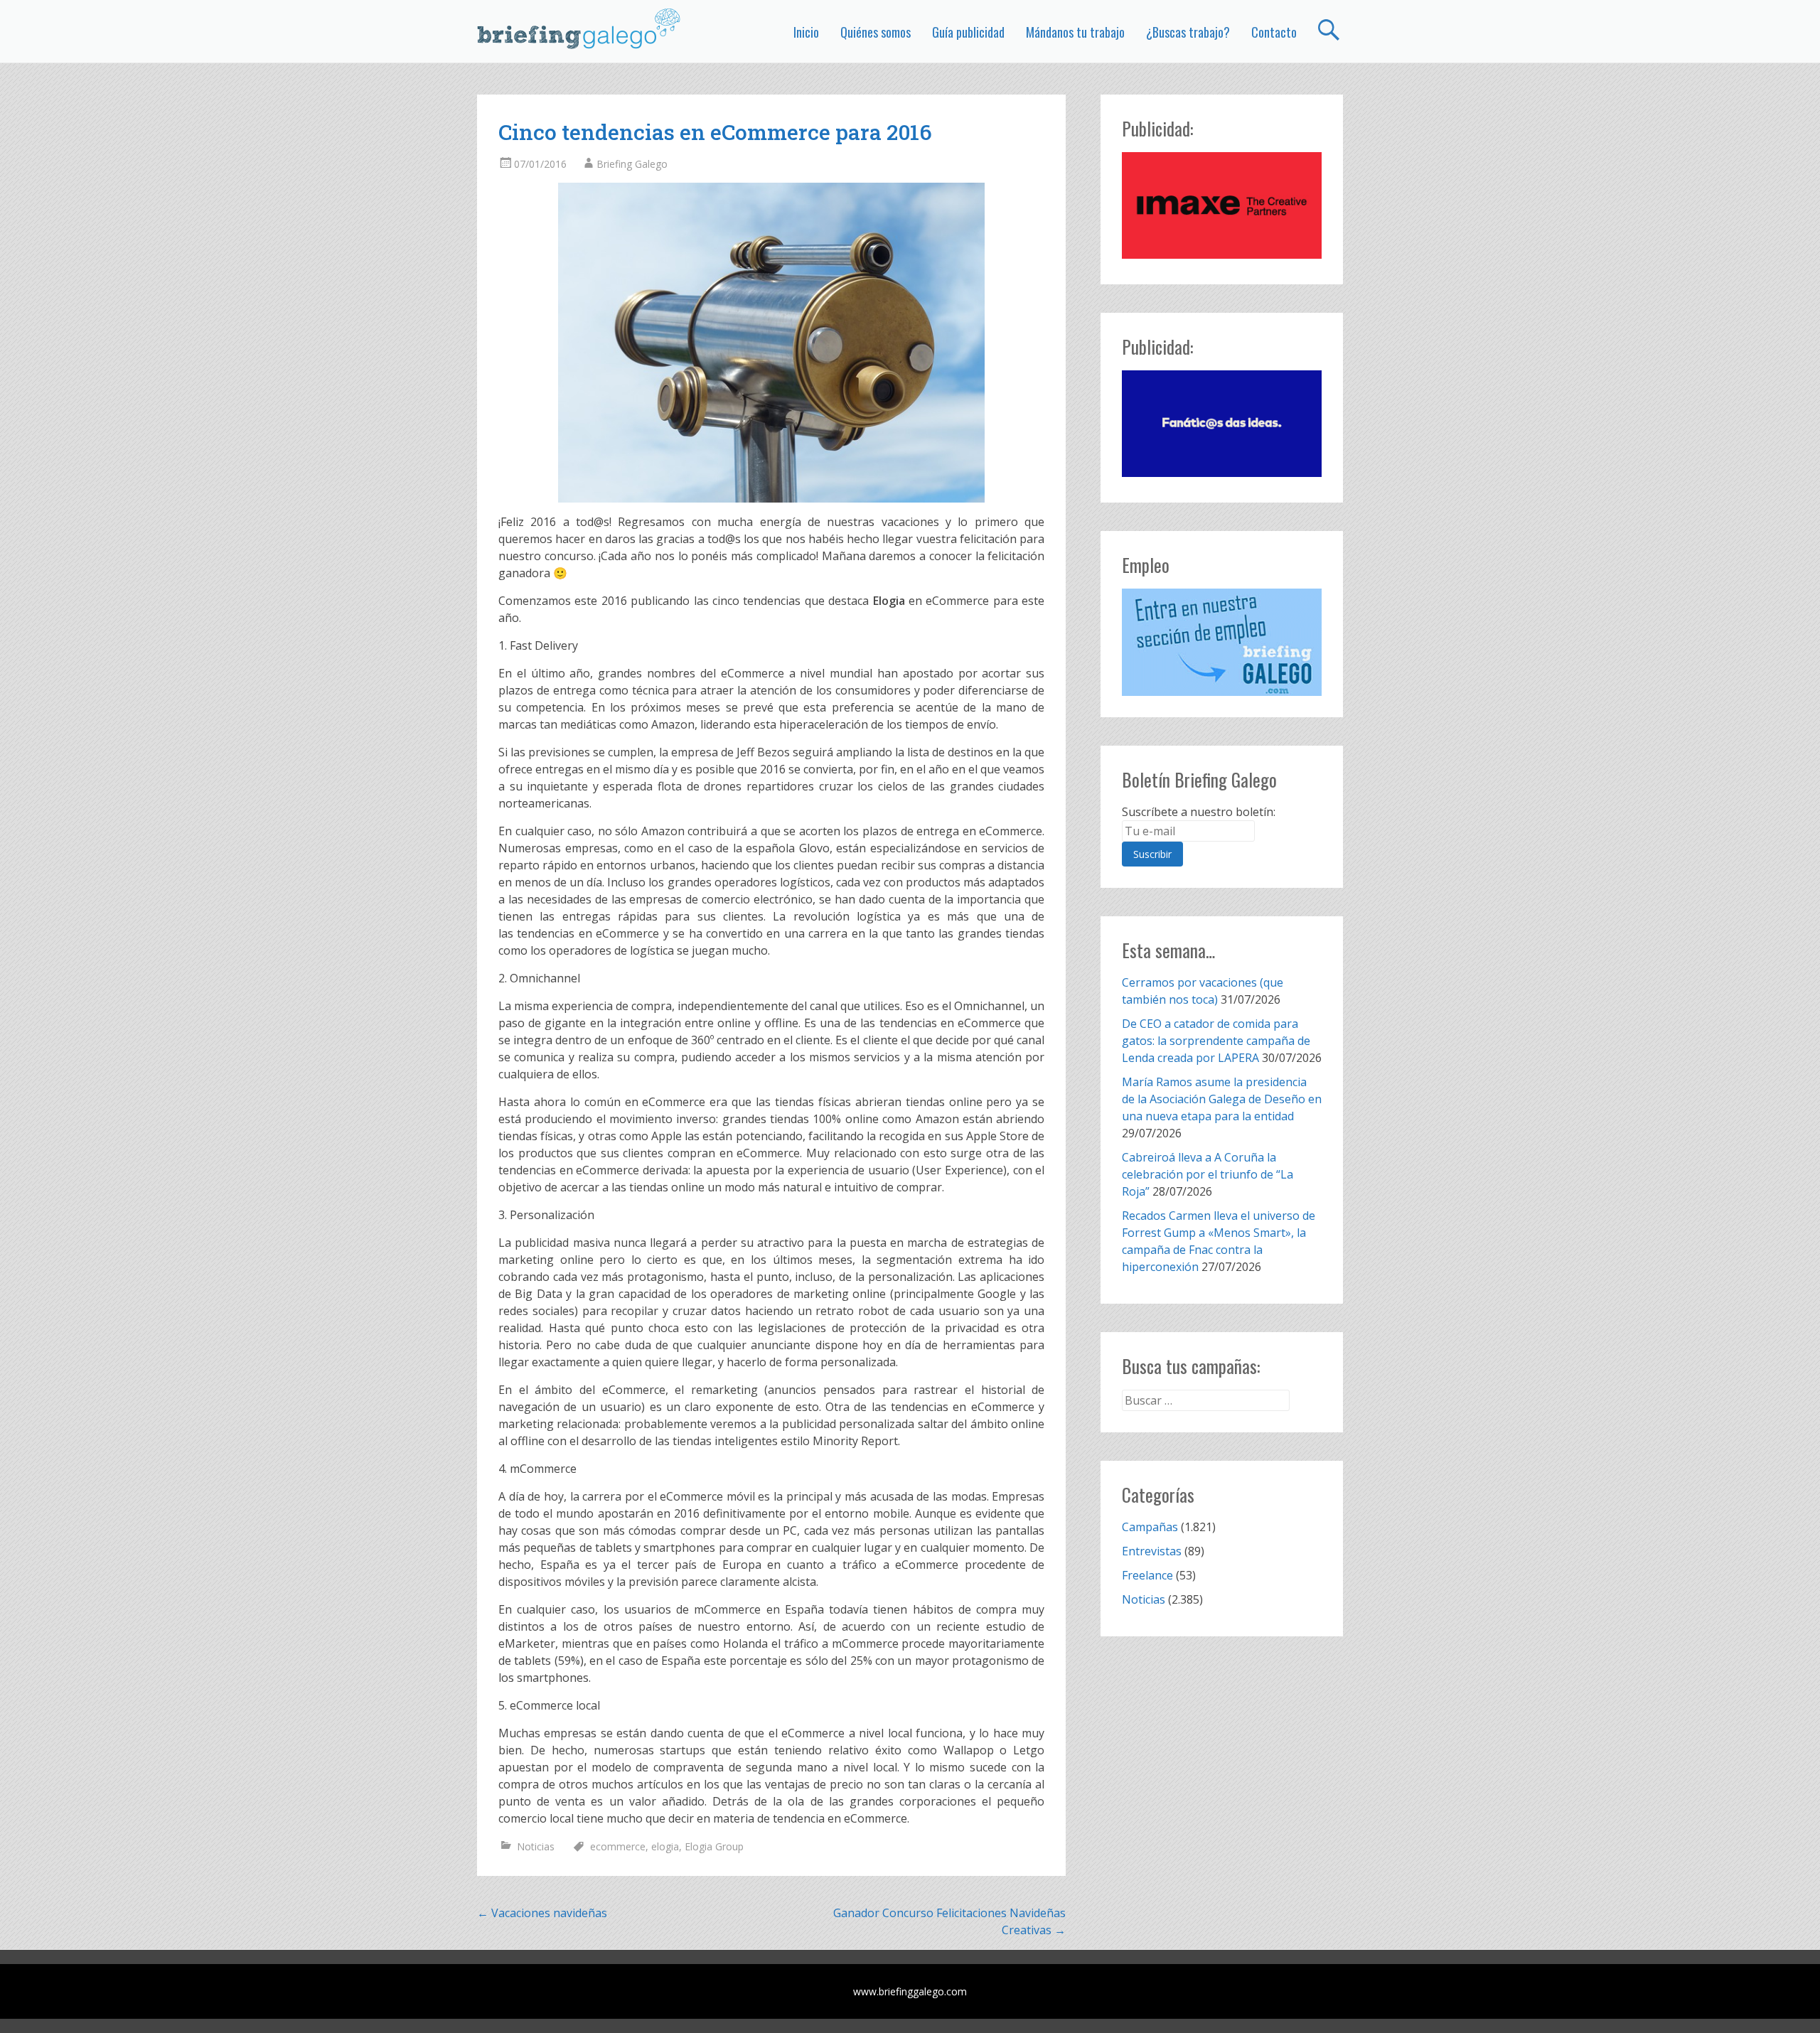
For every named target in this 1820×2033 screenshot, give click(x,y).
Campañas (1150, 1527)
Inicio (806, 32)
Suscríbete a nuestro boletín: (1199, 812)
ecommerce (618, 1846)
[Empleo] (1222, 642)
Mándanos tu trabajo (1075, 32)
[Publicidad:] (1222, 254)
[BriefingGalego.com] (579, 28)
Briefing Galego (632, 164)
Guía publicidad (968, 32)
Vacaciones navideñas (542, 1913)
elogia (665, 1846)
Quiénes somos (876, 32)
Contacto (1274, 32)
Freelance (1147, 1575)
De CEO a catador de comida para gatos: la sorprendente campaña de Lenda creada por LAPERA (1216, 1041)
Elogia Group (714, 1846)
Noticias (536, 1846)
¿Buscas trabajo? (1188, 32)
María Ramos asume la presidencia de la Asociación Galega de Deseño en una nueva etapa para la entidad (1222, 1099)
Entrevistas (1152, 1551)
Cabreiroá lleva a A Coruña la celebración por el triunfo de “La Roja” (1208, 1174)
